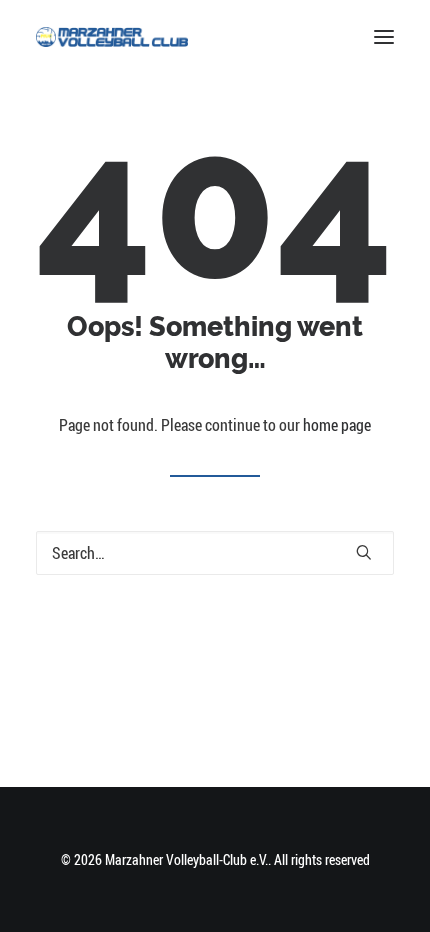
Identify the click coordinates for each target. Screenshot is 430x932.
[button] (384, 37)
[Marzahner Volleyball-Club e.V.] (112, 37)
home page (337, 425)
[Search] (215, 553)
